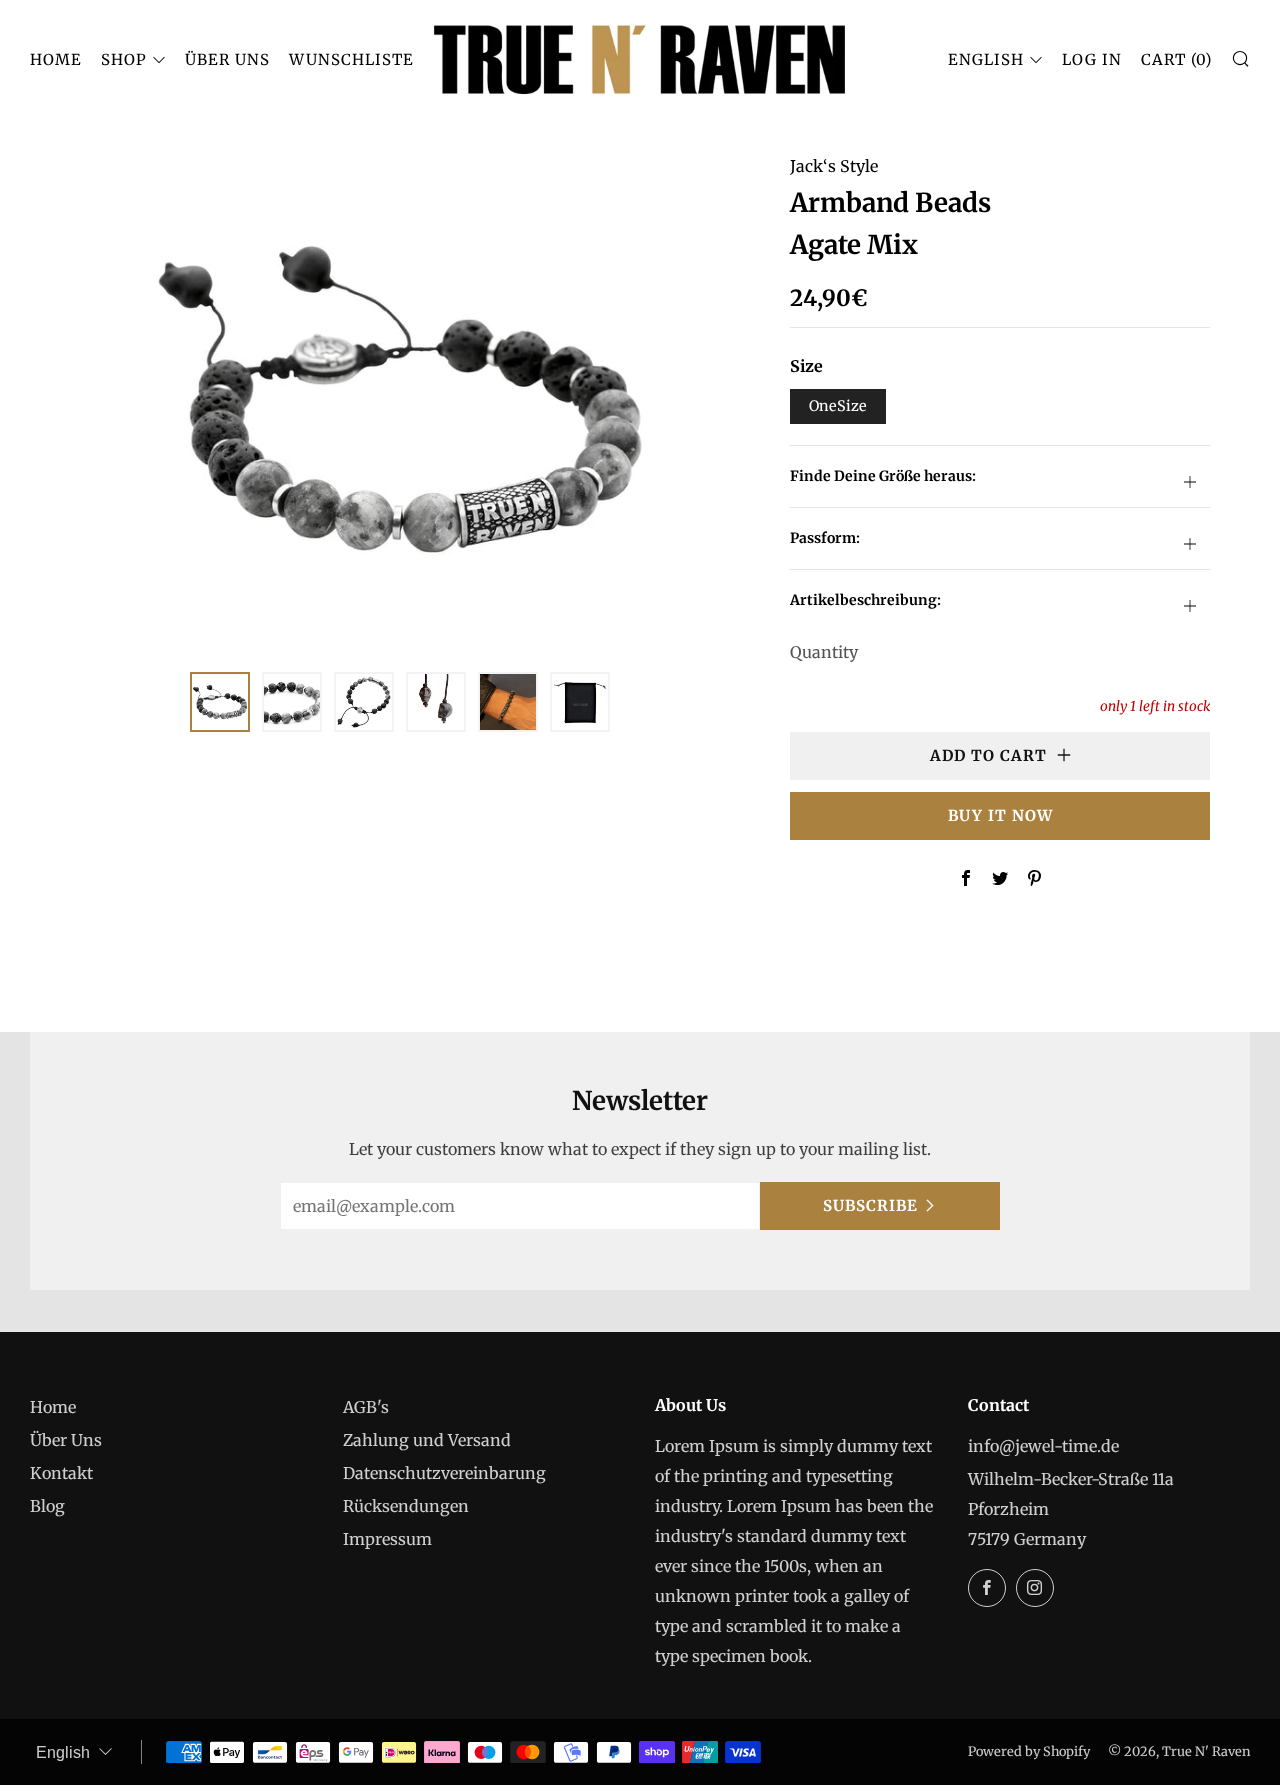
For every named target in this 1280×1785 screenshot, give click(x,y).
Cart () (1176, 59)
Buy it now (1000, 815)
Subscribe (870, 1205)
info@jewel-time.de (1043, 1446)
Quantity (824, 652)
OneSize (838, 406)
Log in (1092, 59)
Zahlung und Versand (427, 1440)
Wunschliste (351, 59)
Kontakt (61, 1473)
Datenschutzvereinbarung (444, 1473)
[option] (400, 399)
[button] (220, 702)
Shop (124, 59)
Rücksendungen (406, 1506)
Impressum (387, 1539)
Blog (47, 1506)
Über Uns (227, 59)
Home (56, 59)
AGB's (366, 1407)
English (986, 59)
